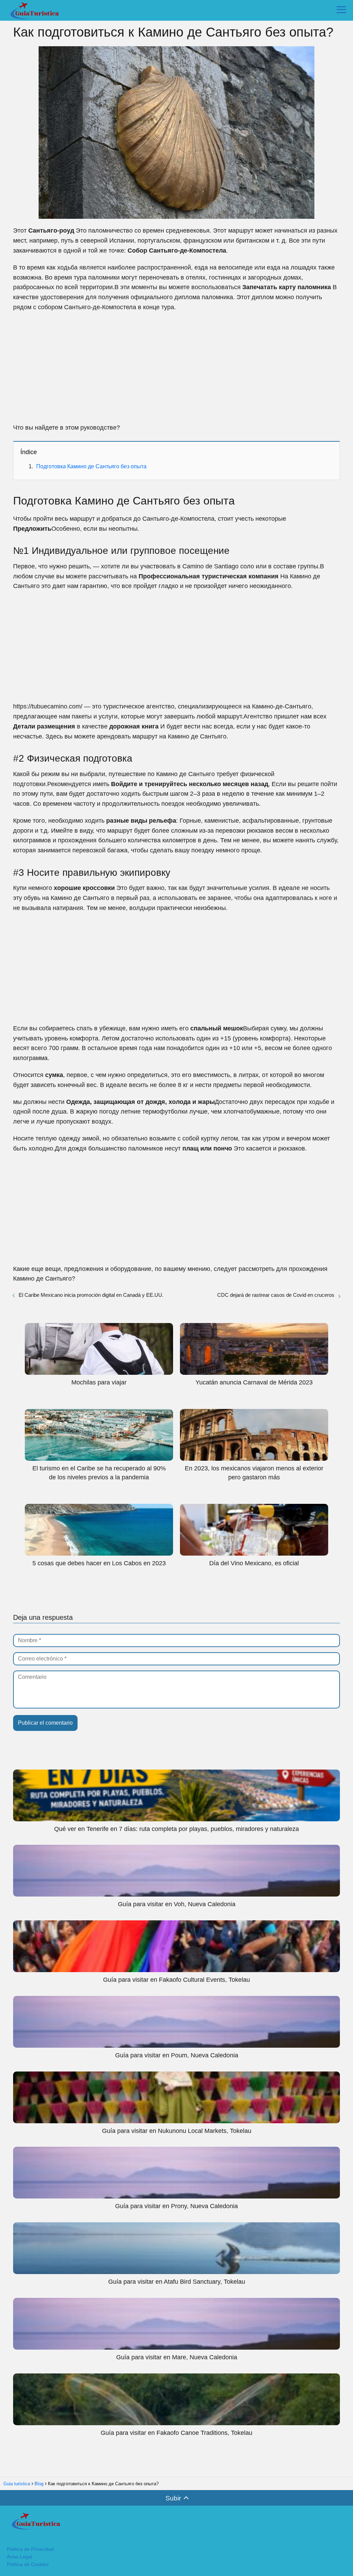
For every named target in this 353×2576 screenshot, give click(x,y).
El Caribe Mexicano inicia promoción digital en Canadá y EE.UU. (91, 1295)
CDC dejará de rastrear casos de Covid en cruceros (276, 1295)
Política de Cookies (28, 2564)
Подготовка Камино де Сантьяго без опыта (91, 466)
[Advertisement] (176, 368)
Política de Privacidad (30, 2549)
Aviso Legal (19, 2557)
